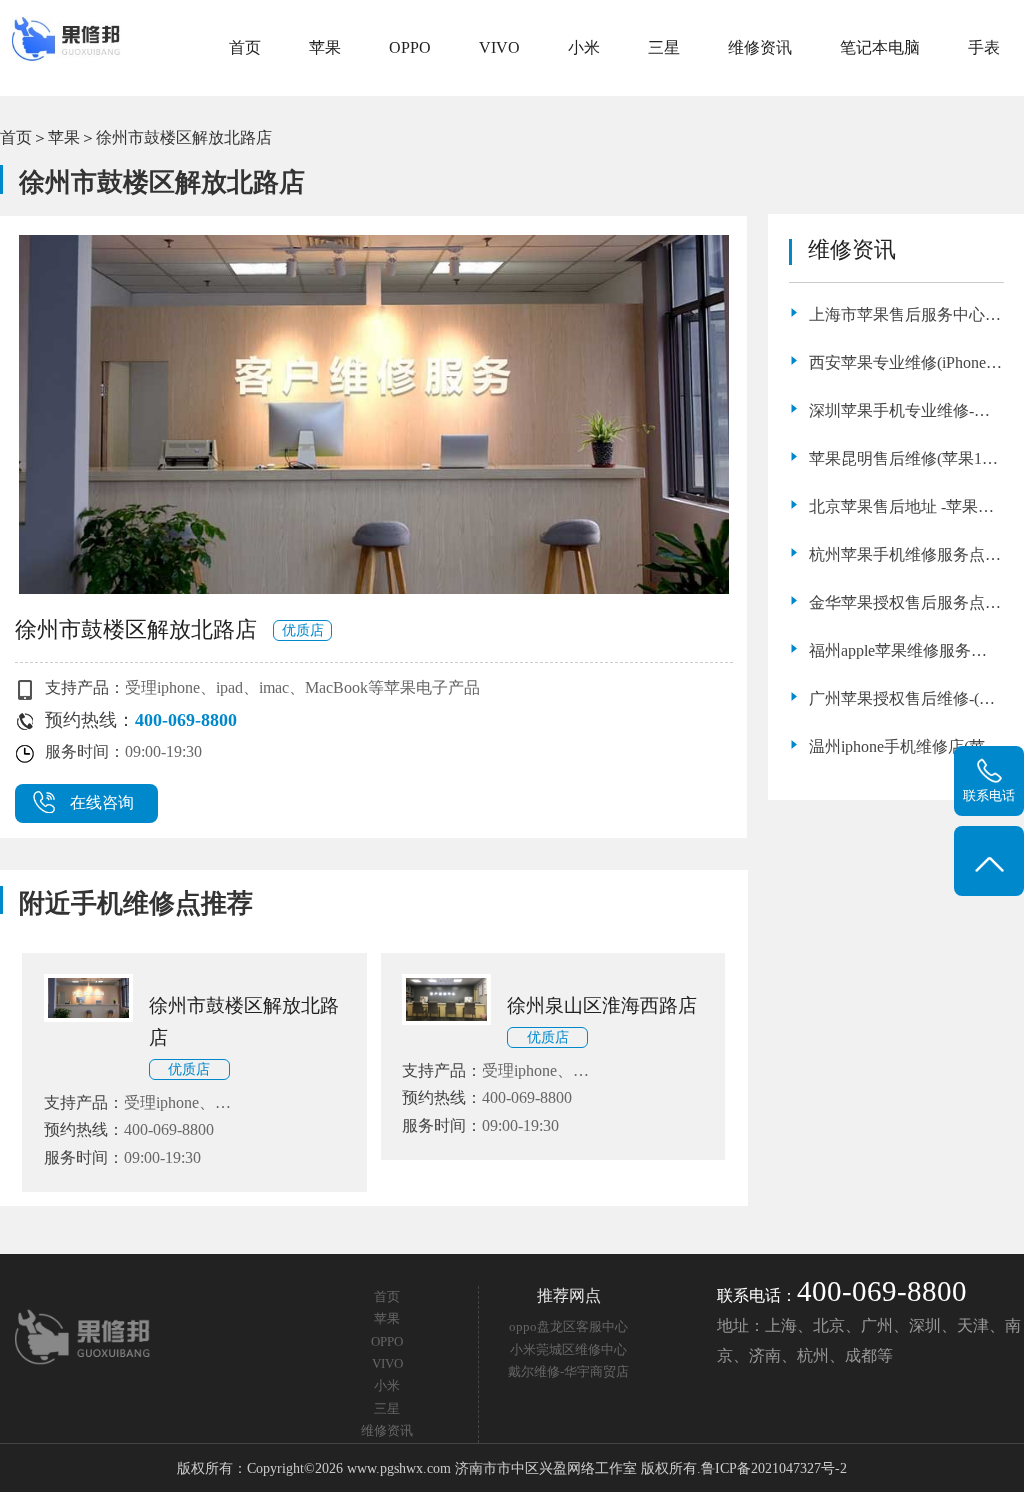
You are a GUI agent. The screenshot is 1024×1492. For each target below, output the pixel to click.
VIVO (499, 47)
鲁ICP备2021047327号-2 (774, 1468)
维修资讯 (760, 47)
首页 (245, 47)
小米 (584, 47)
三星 (664, 47)
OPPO (410, 47)
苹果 (325, 47)
